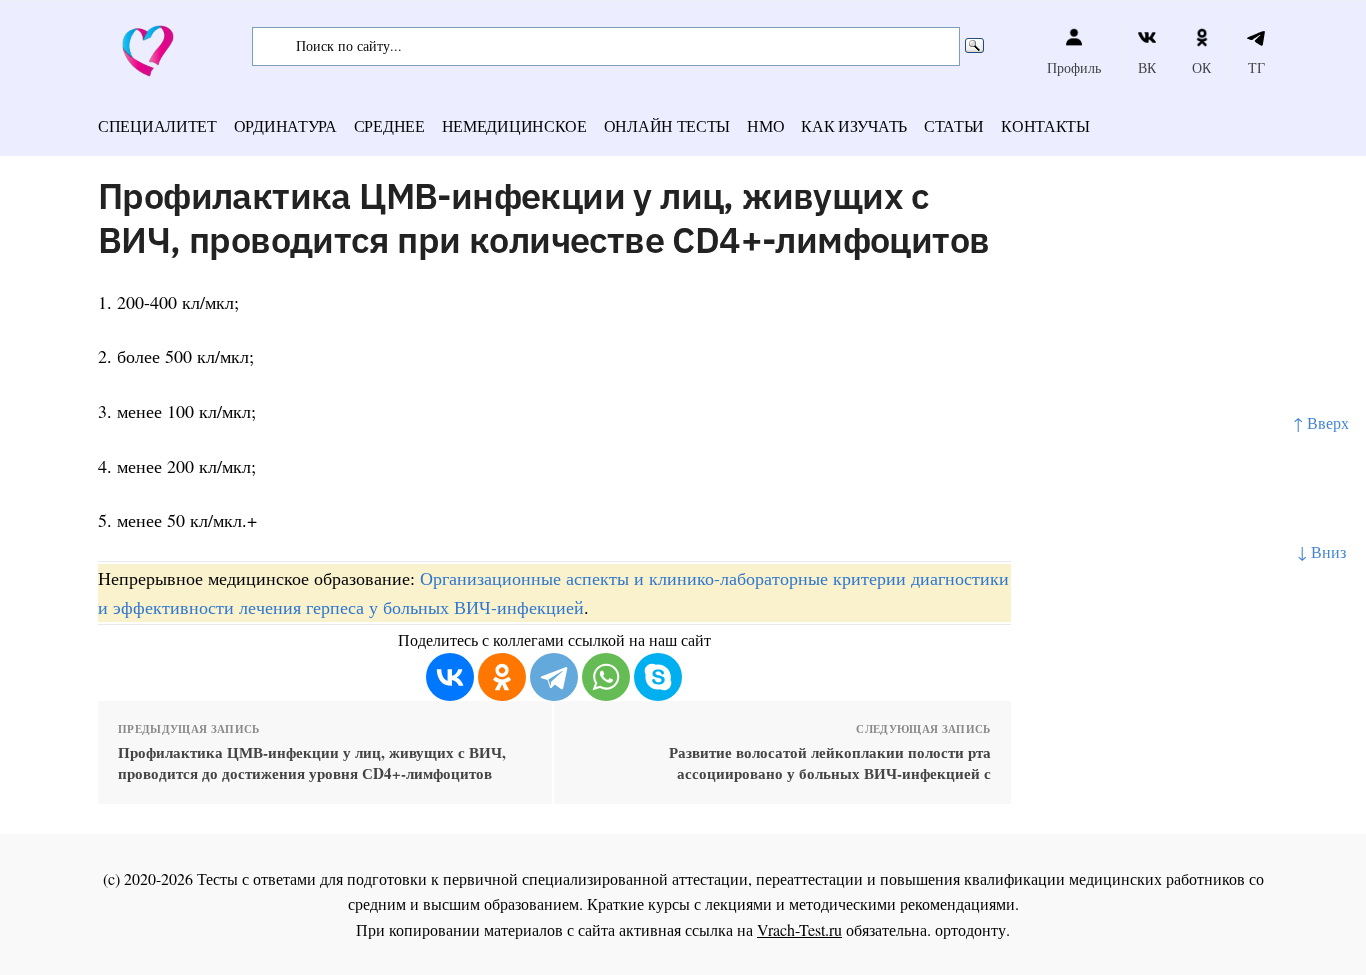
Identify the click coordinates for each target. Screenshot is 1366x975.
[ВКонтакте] (450, 677)
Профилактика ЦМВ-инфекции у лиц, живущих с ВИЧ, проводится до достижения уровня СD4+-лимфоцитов (312, 763)
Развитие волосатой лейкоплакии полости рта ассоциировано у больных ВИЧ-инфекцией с (829, 763)
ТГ (1256, 67)
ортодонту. (972, 929)
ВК (1147, 67)
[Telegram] (554, 677)
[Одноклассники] (502, 677)
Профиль (1074, 67)
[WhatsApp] (606, 677)
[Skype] (658, 677)
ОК (1201, 67)
